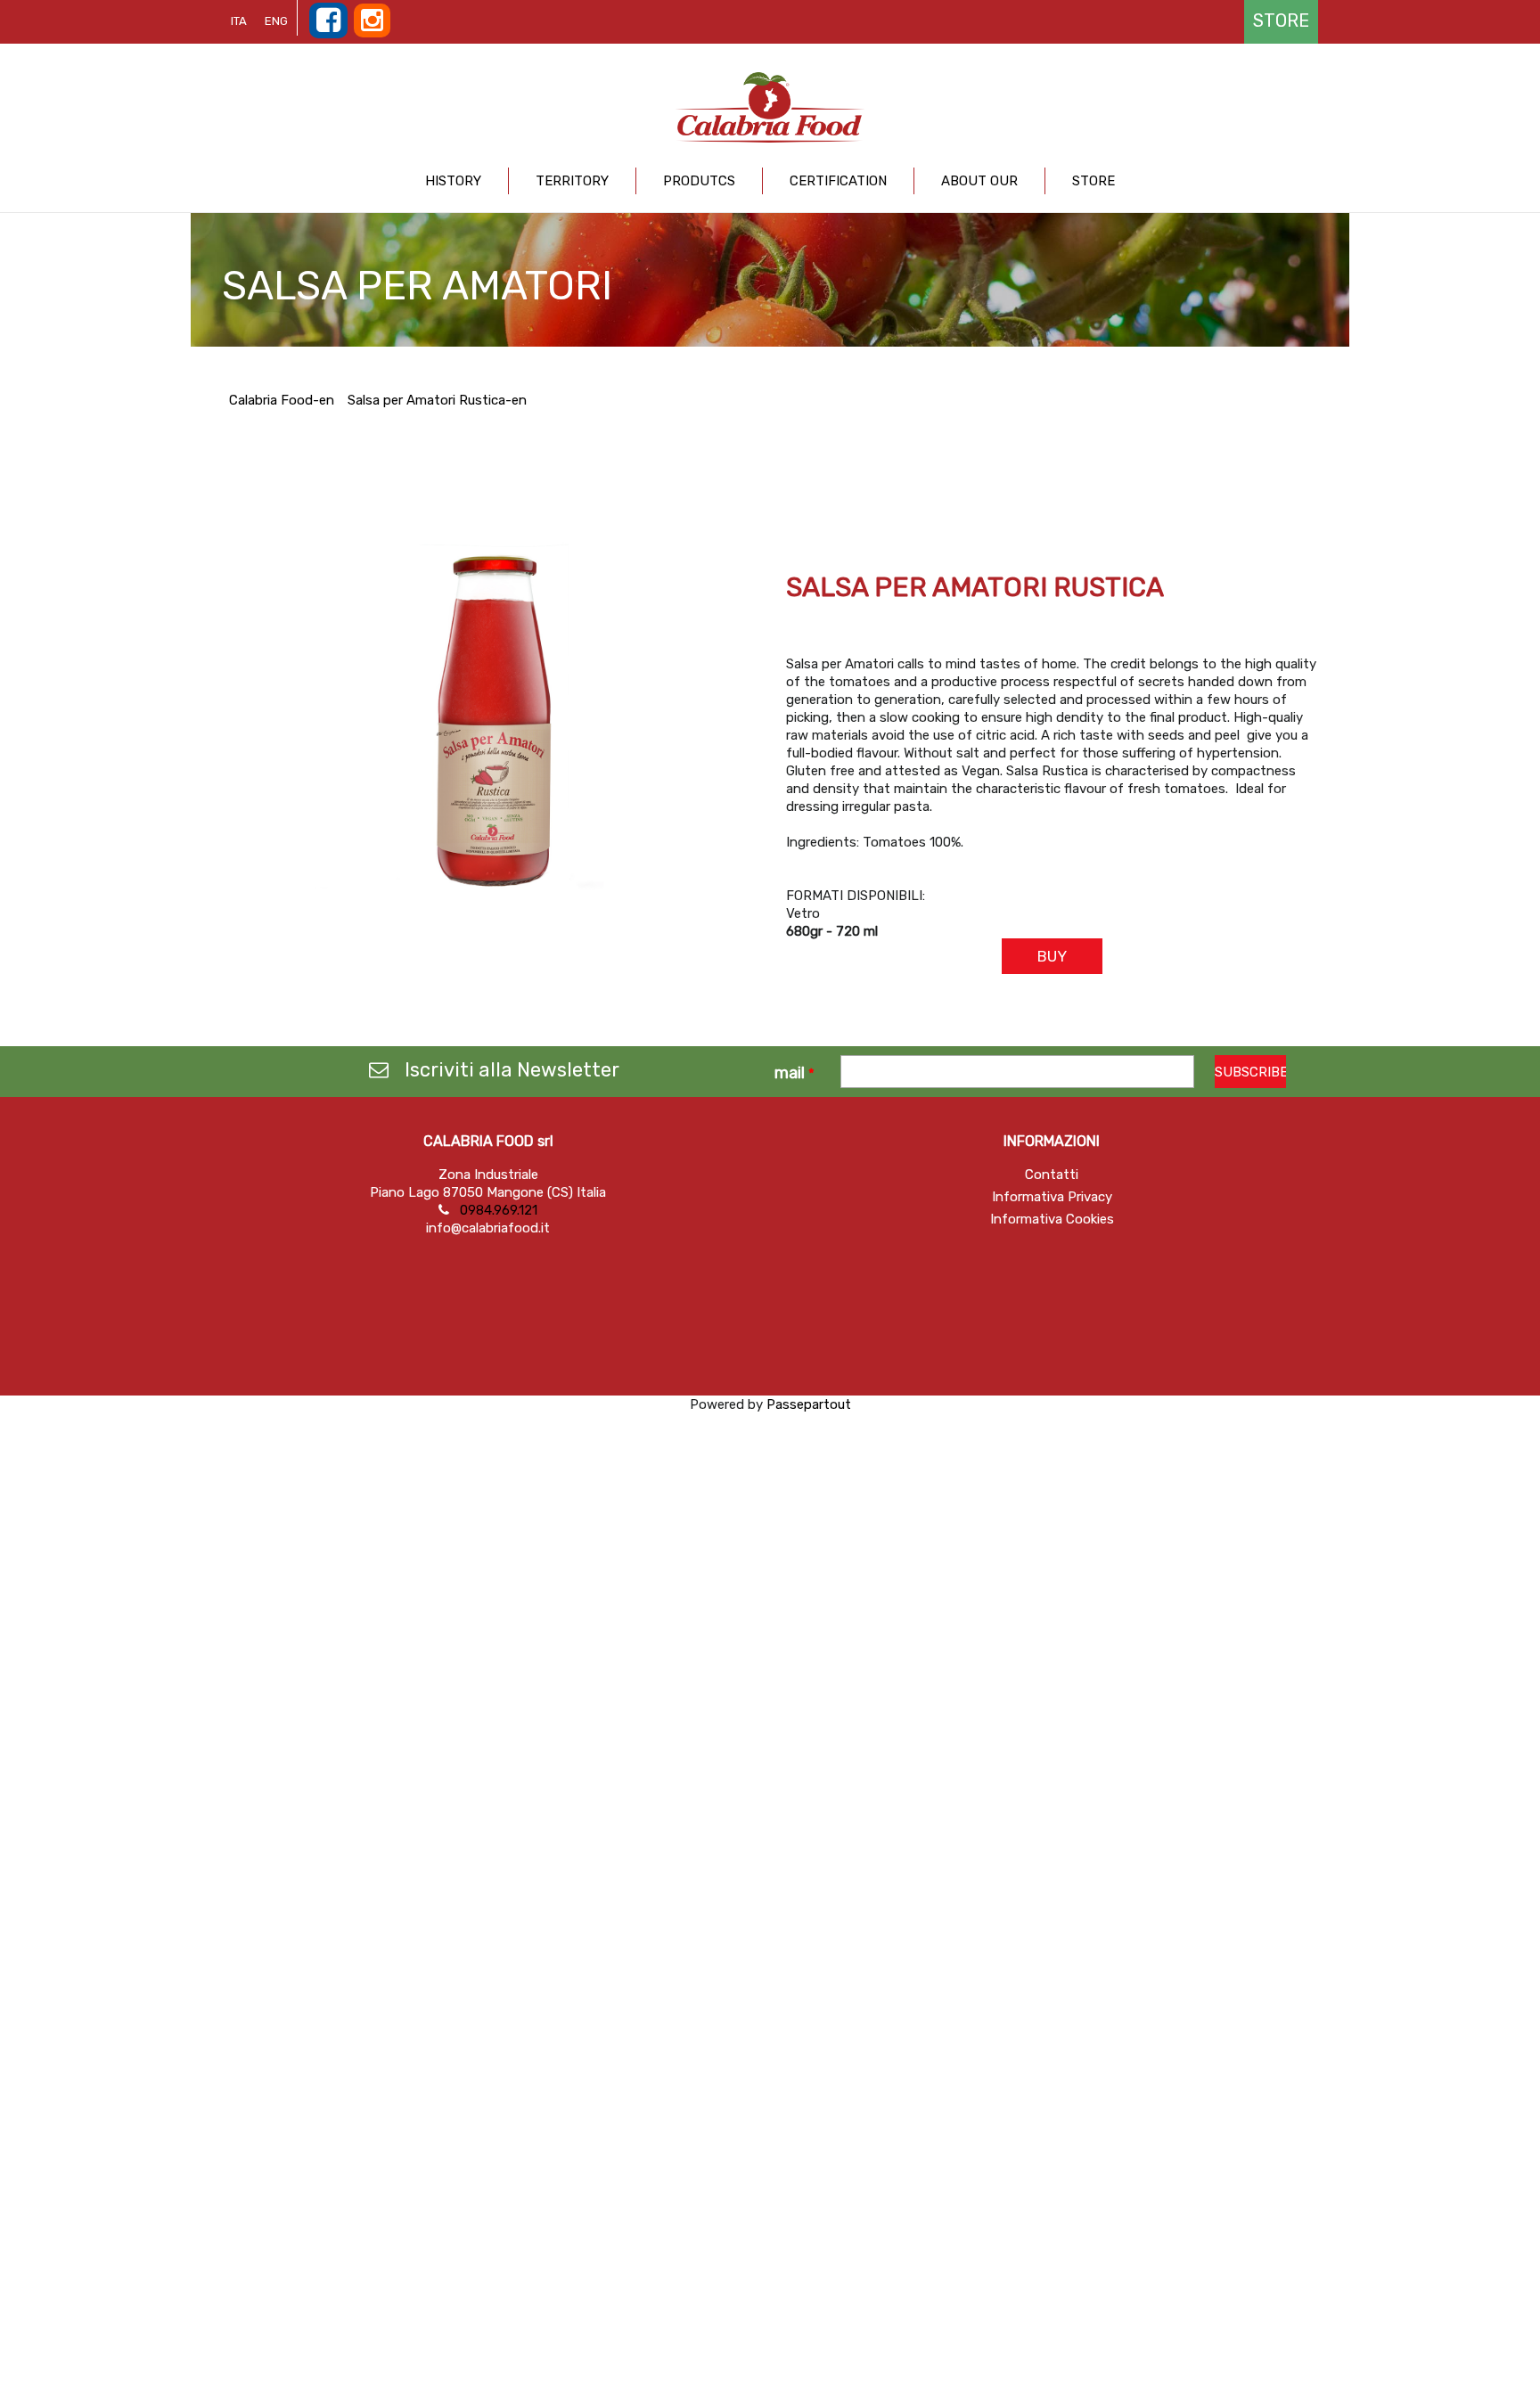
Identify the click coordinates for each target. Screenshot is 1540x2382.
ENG (276, 21)
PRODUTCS (699, 181)
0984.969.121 (499, 1210)
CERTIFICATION (838, 181)
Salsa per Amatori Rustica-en (437, 400)
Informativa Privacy (1052, 1197)
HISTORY (453, 181)
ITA (239, 21)
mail (795, 1073)
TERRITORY (572, 181)
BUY (1052, 956)
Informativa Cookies (1052, 1219)
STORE (1094, 181)
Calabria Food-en (282, 400)
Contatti (1052, 1175)
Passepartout (809, 1404)
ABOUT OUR (979, 181)
